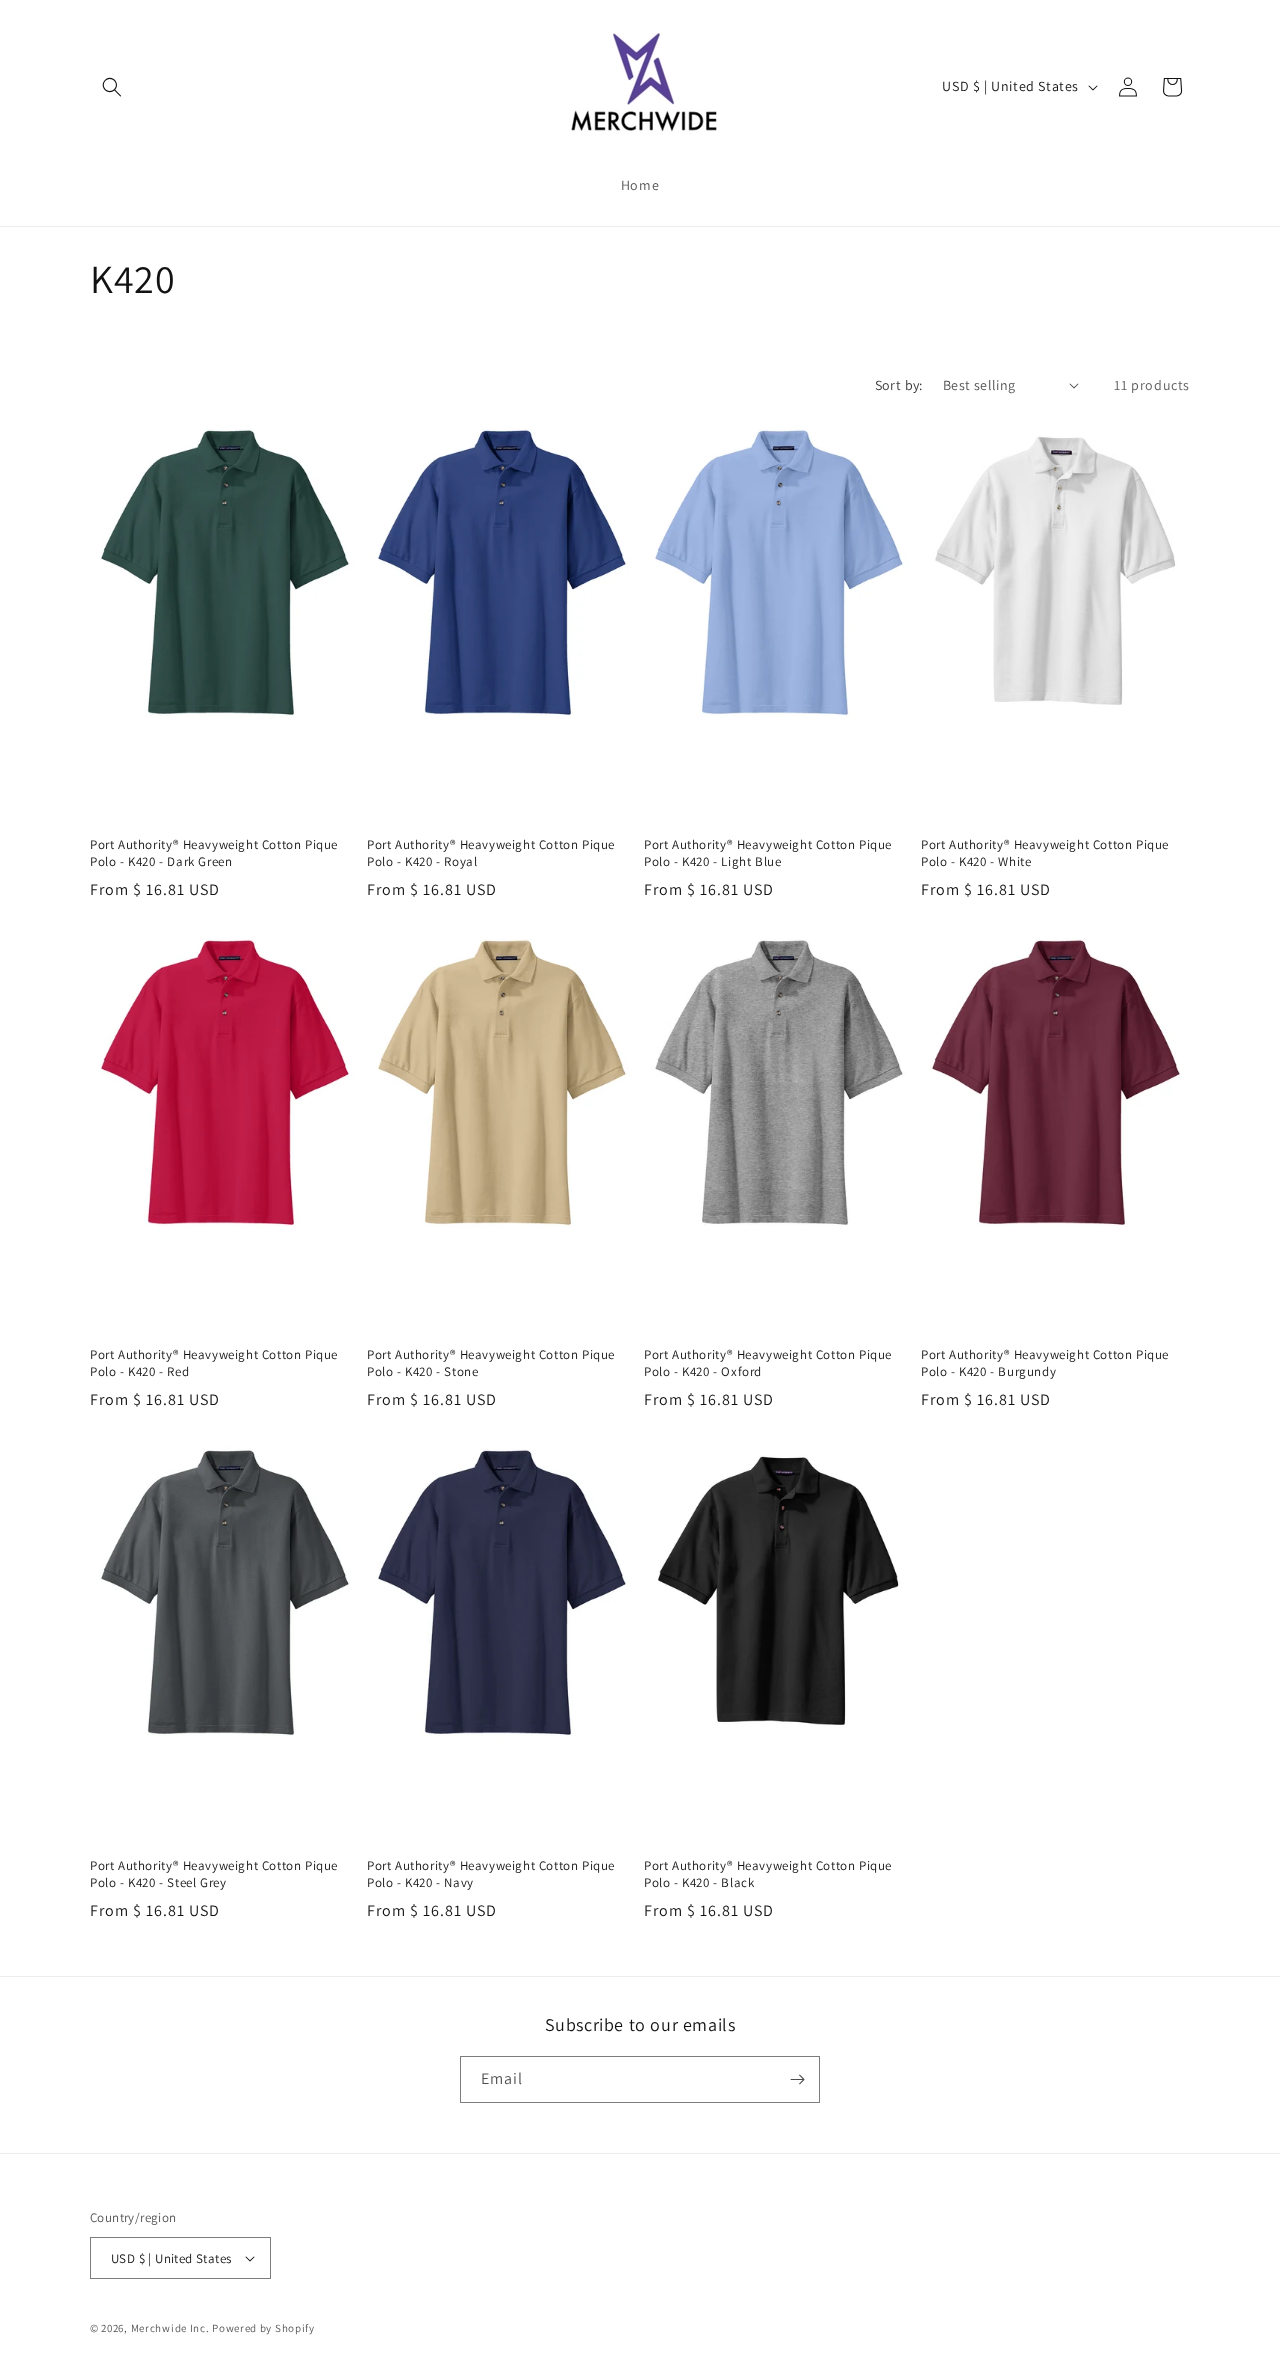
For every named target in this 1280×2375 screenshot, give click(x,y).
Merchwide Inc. (170, 2328)
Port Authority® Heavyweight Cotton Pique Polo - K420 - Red (214, 1363)
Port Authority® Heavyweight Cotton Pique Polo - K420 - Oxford (768, 1363)
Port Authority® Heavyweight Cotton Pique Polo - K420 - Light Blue (768, 853)
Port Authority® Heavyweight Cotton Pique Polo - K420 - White (1045, 853)
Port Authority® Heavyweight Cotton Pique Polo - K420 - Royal (491, 853)
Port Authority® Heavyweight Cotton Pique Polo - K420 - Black (768, 1874)
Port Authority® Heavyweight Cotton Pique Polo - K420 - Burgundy (1045, 1363)
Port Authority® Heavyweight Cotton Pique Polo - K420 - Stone (491, 1363)
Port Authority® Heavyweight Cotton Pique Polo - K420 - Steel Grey (214, 1874)
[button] (112, 87)
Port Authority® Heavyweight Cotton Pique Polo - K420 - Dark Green (214, 853)
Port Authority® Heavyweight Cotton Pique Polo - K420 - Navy (491, 1874)
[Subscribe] (797, 2079)
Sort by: (899, 385)
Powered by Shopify (263, 2328)
